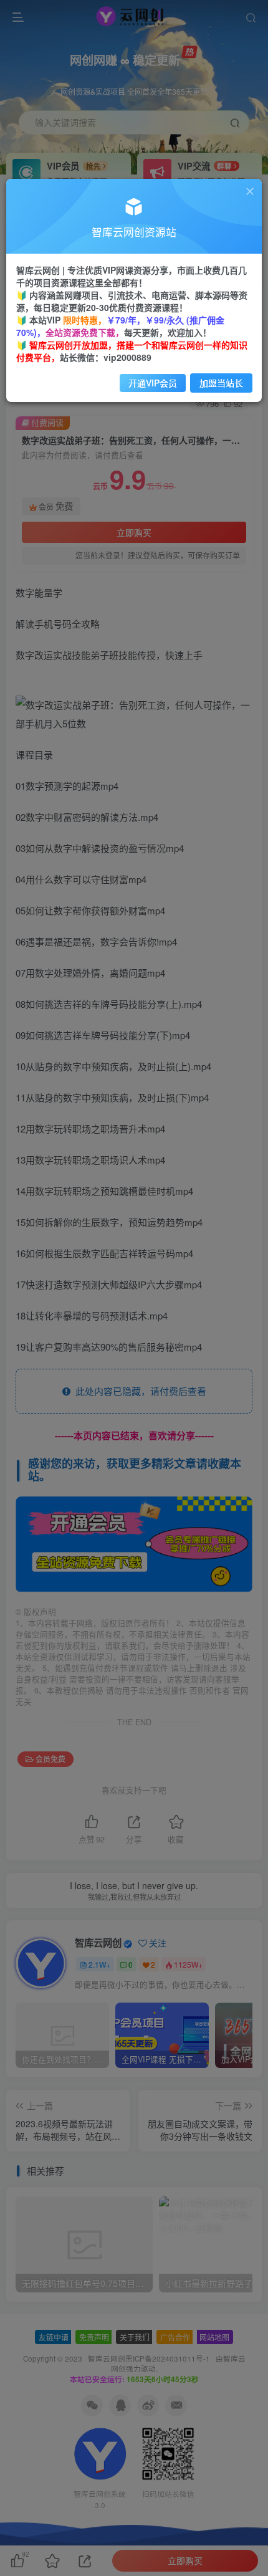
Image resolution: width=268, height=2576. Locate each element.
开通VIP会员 (153, 383)
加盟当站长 (221, 383)
